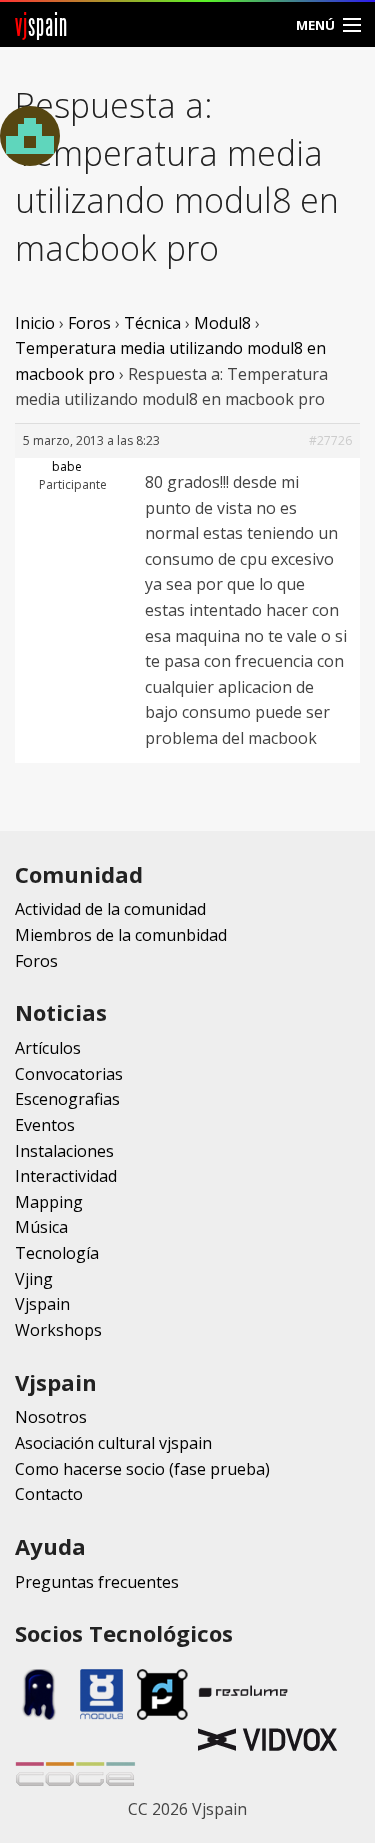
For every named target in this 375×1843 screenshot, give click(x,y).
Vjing (34, 1279)
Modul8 (222, 323)
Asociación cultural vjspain (113, 1443)
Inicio (35, 323)
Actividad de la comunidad (110, 909)
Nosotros (51, 1417)
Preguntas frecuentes (97, 1582)
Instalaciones (64, 1151)
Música (41, 1227)
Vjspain (42, 1304)
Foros (89, 323)
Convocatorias (69, 1074)
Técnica (152, 323)
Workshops (58, 1330)
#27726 (330, 440)
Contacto (49, 1494)
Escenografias (67, 1099)
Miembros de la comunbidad (121, 935)
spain (41, 24)
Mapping (49, 1202)
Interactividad (66, 1176)
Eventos (45, 1125)
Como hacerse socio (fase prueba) (142, 1469)
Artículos (48, 1048)
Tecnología (57, 1253)
